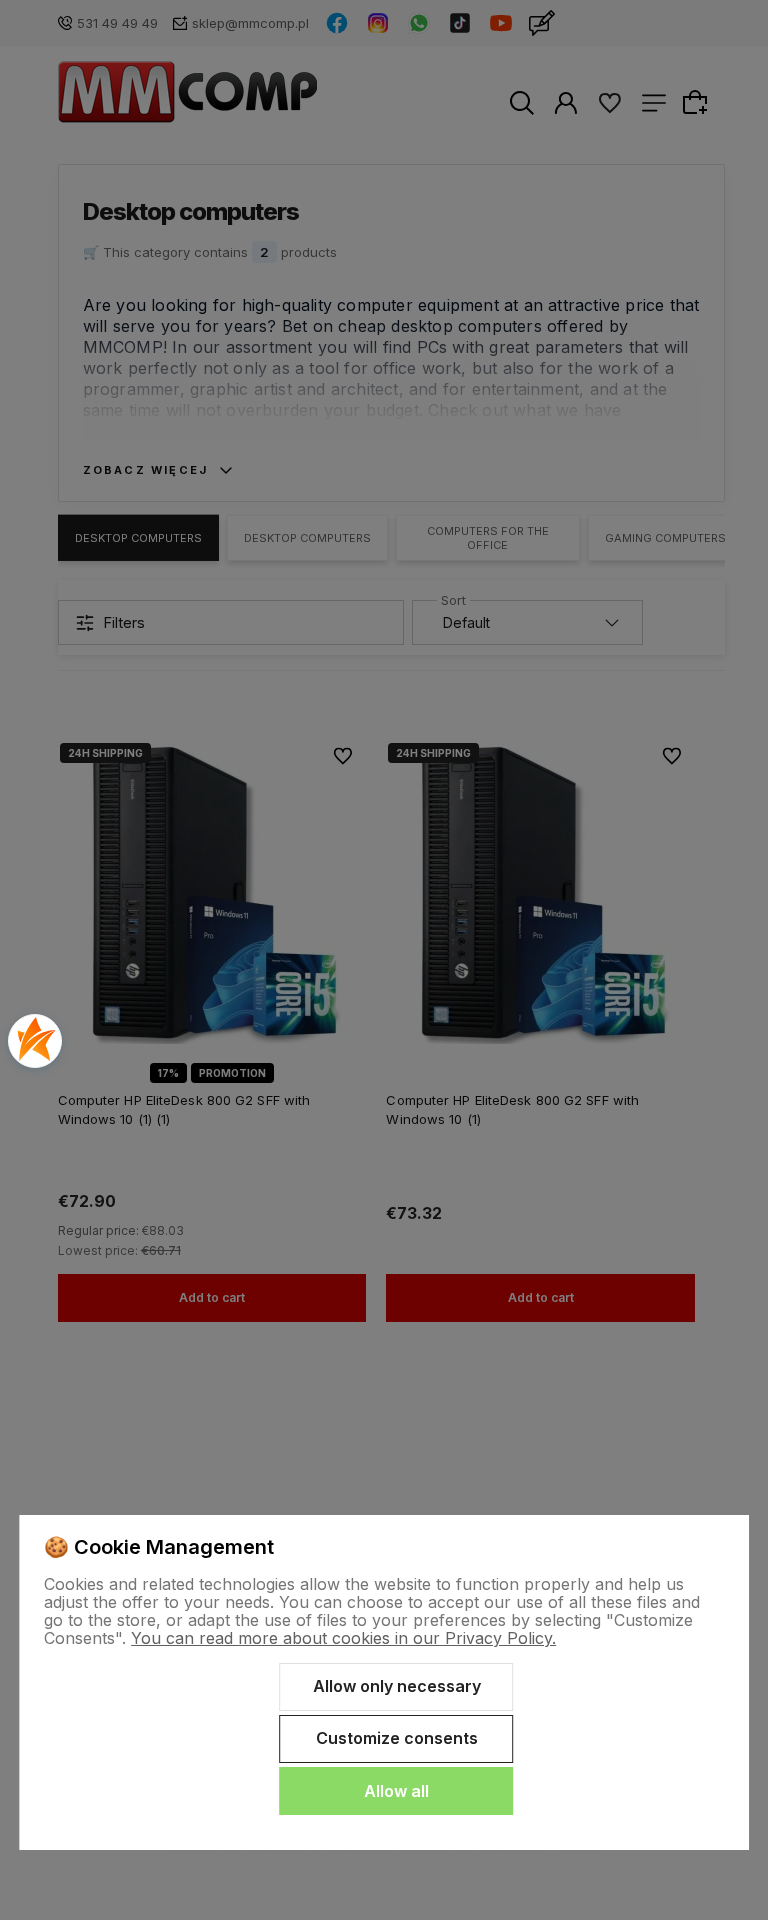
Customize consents (397, 1738)
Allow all (396, 1791)
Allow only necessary (397, 1686)
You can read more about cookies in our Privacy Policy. (343, 1638)
